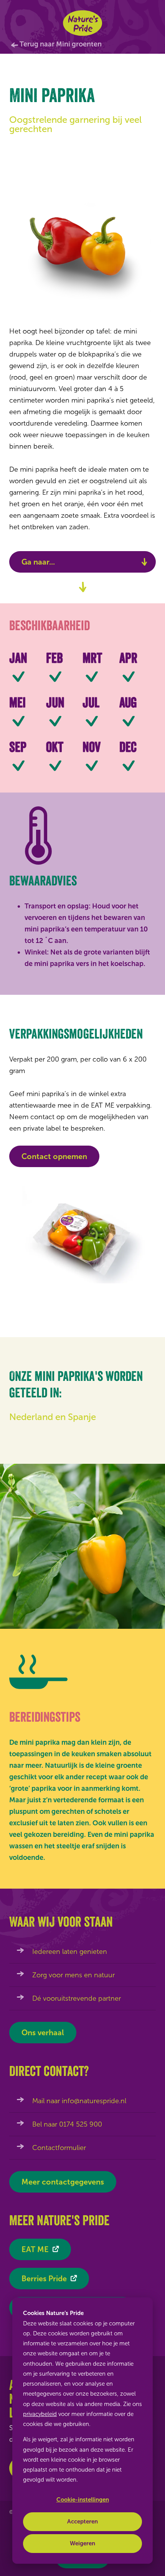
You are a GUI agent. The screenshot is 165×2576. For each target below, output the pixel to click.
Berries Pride (44, 2279)
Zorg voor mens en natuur (73, 1975)
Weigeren (82, 2543)
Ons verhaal (43, 2033)
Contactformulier (59, 2148)
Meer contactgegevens (63, 2182)
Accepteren (82, 2522)
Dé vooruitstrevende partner (77, 1998)
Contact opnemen (54, 1156)
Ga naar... (38, 562)
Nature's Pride (83, 23)
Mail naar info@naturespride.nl (79, 2101)
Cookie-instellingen (83, 2500)
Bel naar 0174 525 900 (67, 2124)
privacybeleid (40, 2414)
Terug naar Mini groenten (61, 44)
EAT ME (35, 2249)
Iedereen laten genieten (70, 1952)
